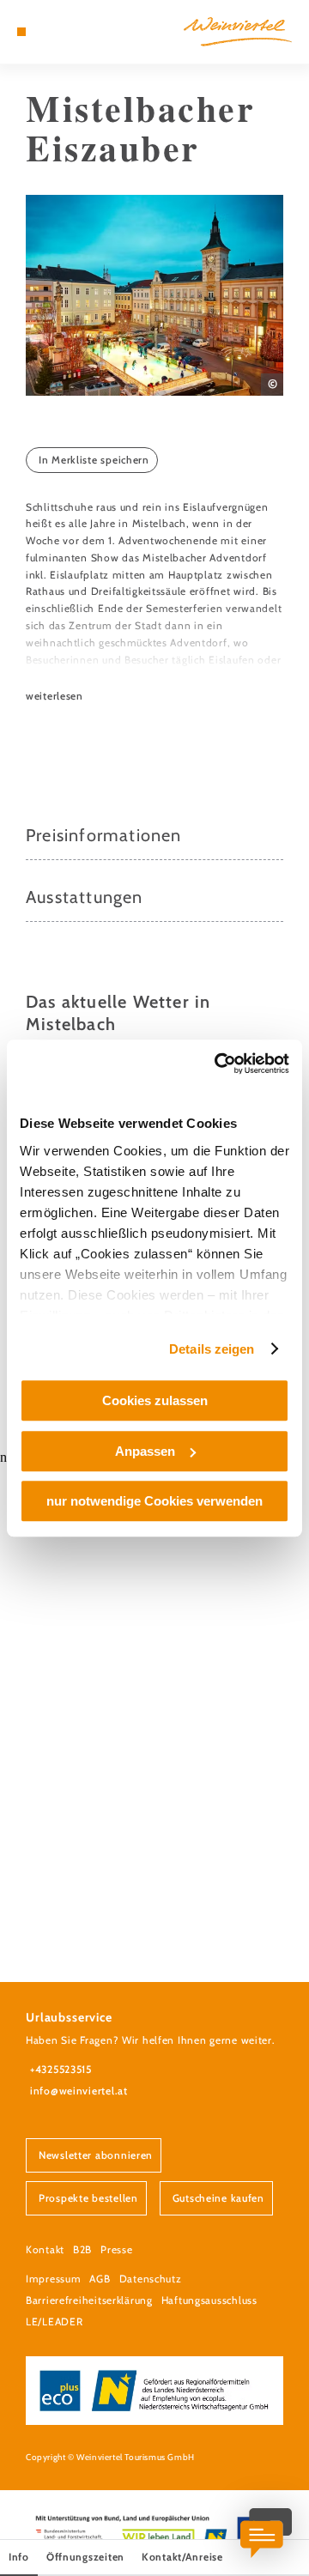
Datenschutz (151, 2279)
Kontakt (45, 2249)
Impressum (53, 2279)
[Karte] (47, 32)
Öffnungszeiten (85, 2557)
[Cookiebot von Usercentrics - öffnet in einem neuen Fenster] (218, 1064)
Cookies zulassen (155, 1400)
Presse (116, 2249)
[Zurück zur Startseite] (238, 32)
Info (19, 2557)
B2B (82, 2249)
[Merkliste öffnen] (60, 32)
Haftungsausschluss (209, 2300)
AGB (100, 2279)
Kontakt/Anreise (182, 2557)
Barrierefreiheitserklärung (89, 2300)
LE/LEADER (54, 2321)
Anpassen (145, 1451)
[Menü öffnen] (21, 32)
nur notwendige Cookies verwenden (154, 1501)
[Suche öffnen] (73, 32)
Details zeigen (212, 1349)
